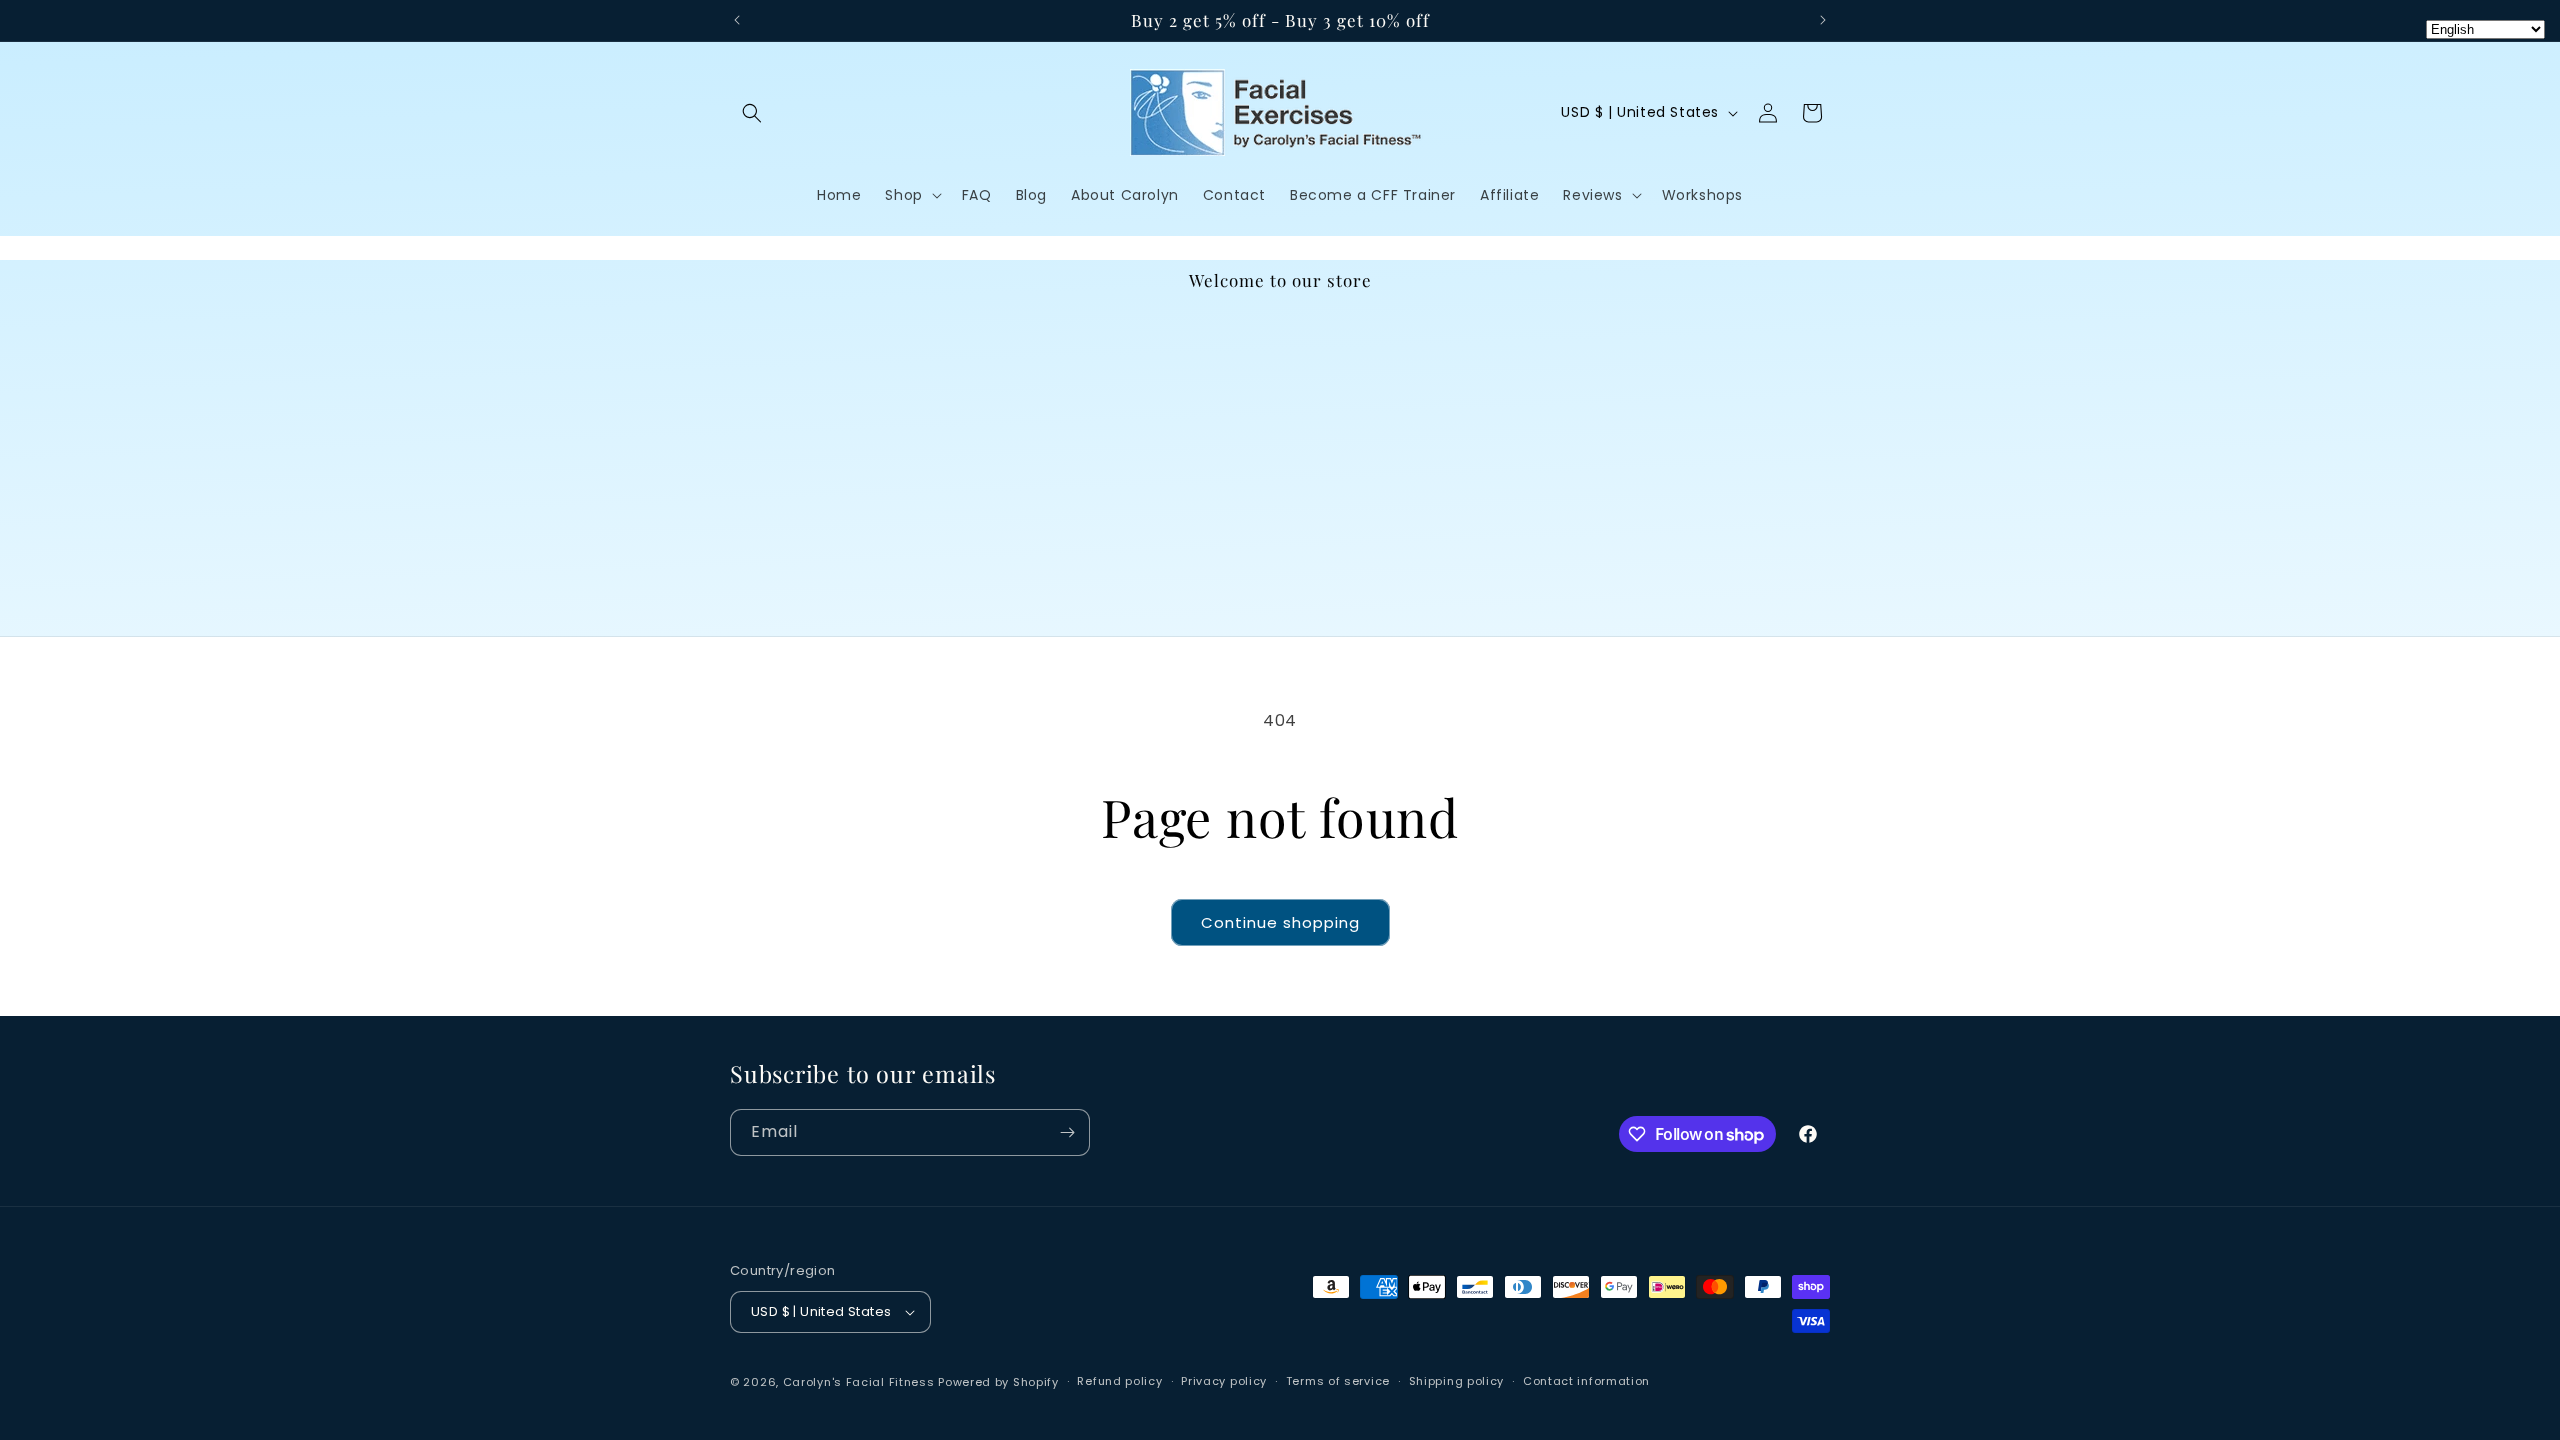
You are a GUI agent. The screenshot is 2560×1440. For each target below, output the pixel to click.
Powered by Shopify (998, 1382)
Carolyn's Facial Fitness (859, 1382)
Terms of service (1338, 1381)
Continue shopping (1280, 922)
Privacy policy (1224, 1381)
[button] (752, 113)
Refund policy (1119, 1381)
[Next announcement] (1823, 20)
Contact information (1586, 1381)
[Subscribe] (1067, 1132)
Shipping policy (1457, 1381)
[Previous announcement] (737, 20)
